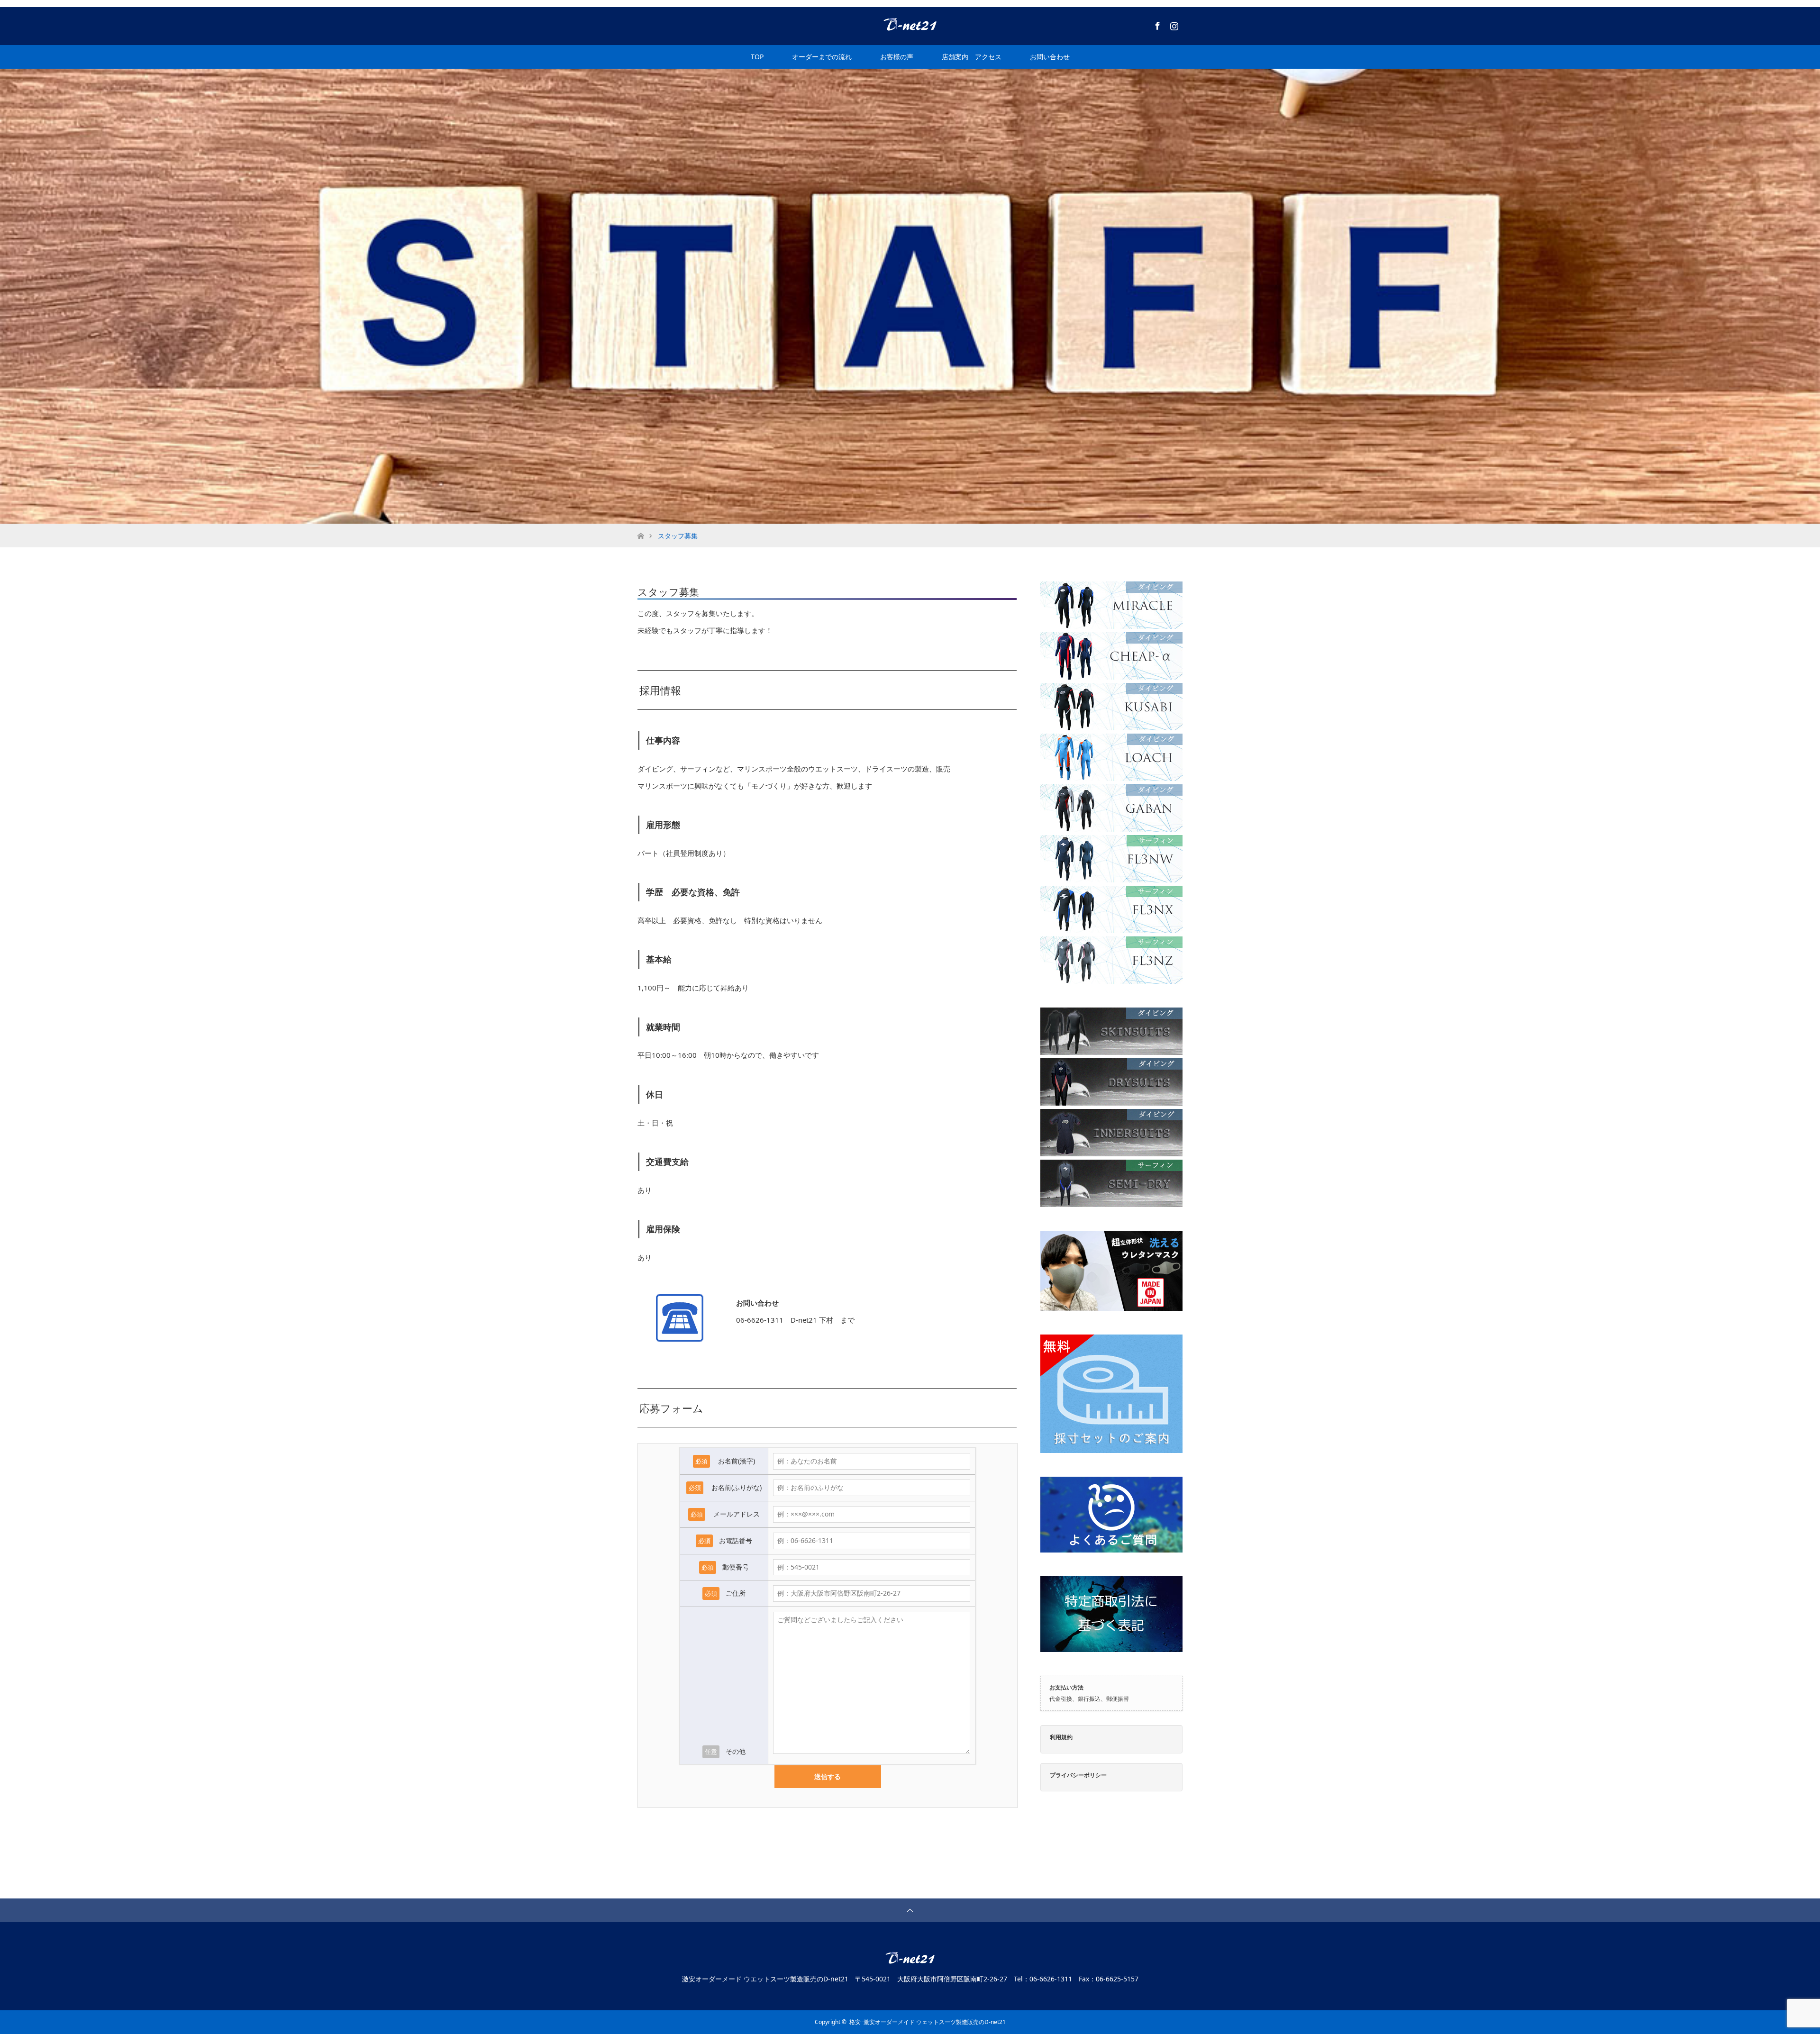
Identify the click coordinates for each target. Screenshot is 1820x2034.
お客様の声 (897, 57)
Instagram (1173, 24)
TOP (757, 57)
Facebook (1156, 24)
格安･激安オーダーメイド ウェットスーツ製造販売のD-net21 (928, 2022)
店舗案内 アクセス (972, 57)
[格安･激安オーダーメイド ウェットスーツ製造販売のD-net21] (910, 26)
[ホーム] (641, 527)
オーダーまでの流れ (822, 57)
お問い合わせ (1050, 57)
